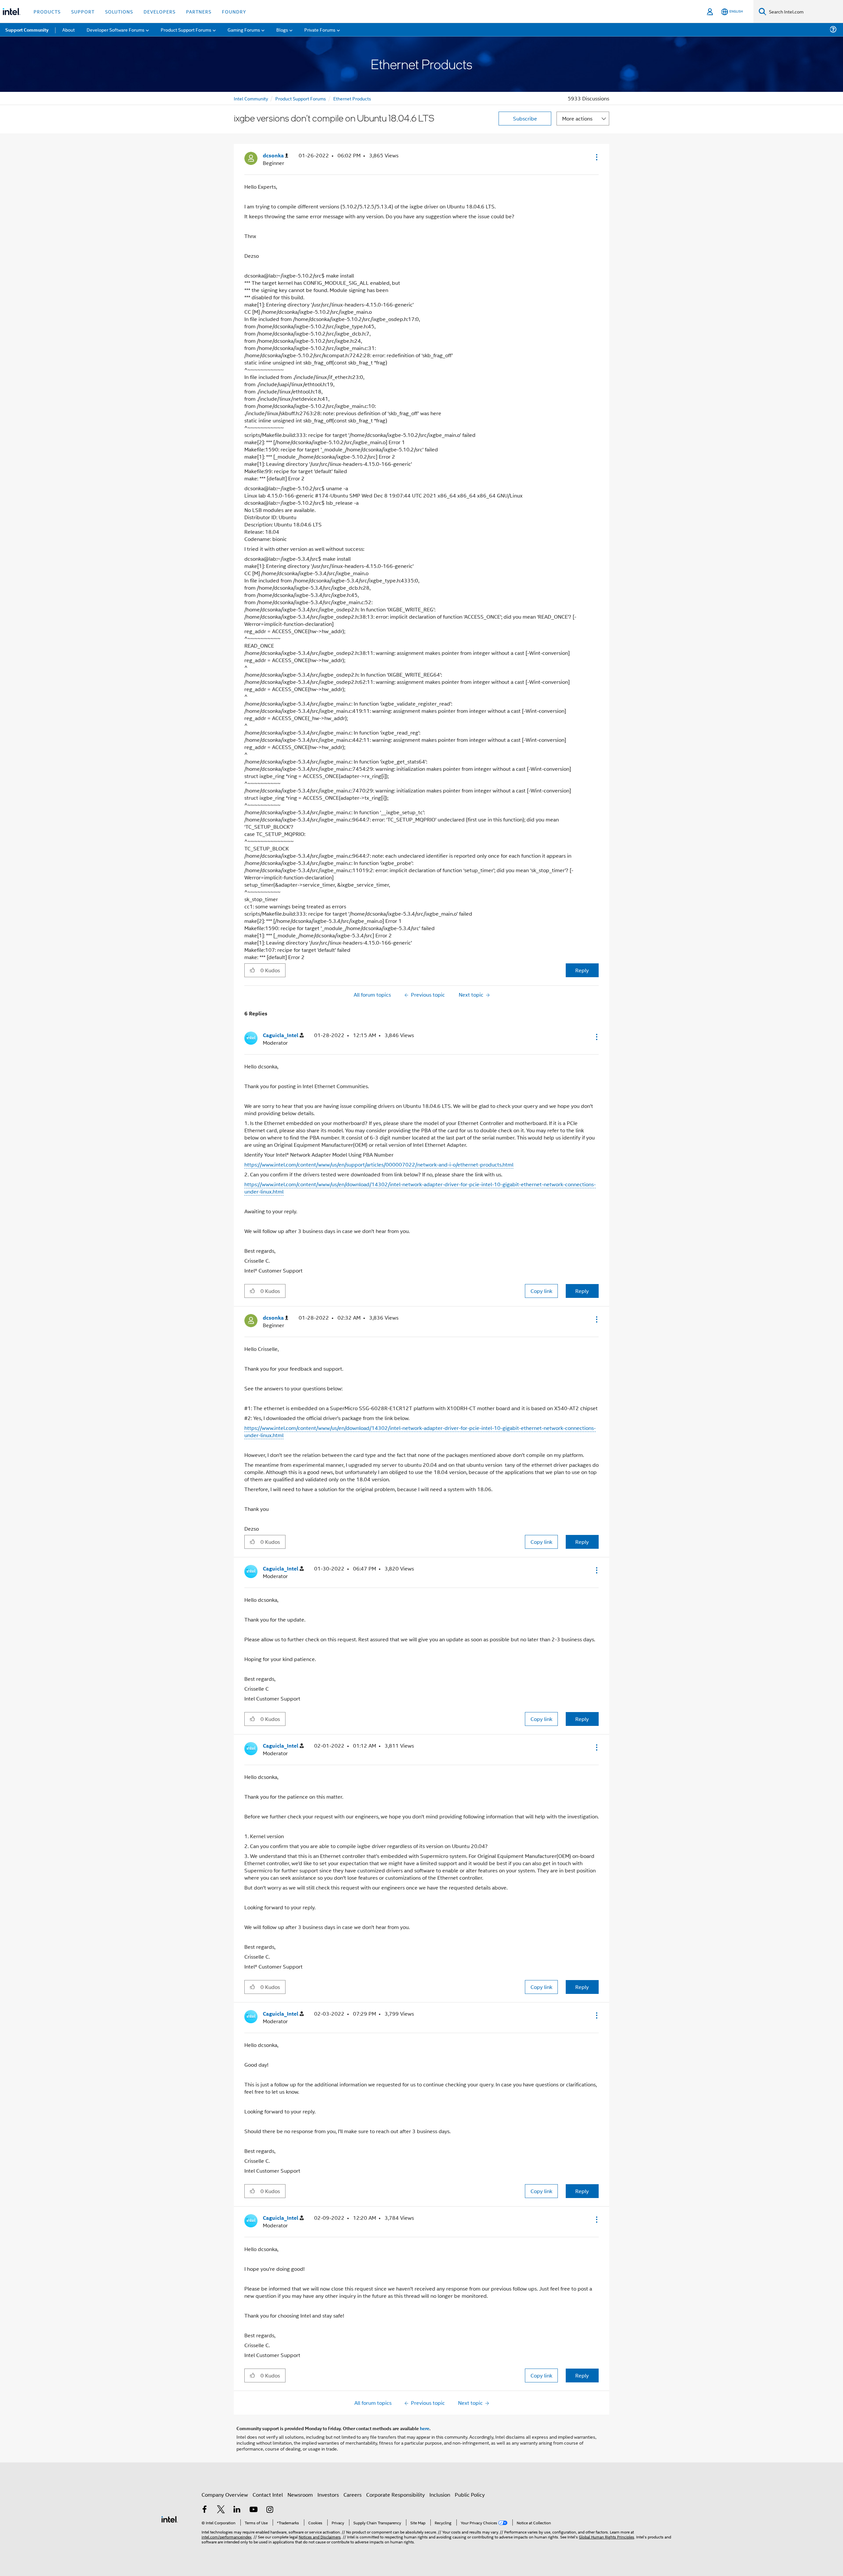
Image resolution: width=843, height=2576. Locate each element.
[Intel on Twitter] (221, 2510)
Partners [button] (199, 11)
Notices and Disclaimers (320, 2537)
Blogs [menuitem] (282, 29)
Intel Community (251, 98)
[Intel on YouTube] (254, 2510)
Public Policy (470, 2495)
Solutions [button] (119, 11)
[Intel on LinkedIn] (237, 2510)
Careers (353, 2495)
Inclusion (440, 2495)
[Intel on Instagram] (270, 2510)
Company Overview (225, 2495)
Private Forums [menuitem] (320, 29)
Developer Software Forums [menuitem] (116, 29)
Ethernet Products (352, 98)
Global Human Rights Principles (607, 2537)
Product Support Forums (301, 98)
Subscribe (525, 118)
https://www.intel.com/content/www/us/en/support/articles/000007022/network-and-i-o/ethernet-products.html (379, 1164)
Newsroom (300, 2495)
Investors (328, 2495)
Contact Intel (268, 2495)
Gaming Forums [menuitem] (244, 29)
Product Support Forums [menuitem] (186, 29)
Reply (582, 970)
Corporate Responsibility (395, 2495)
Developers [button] (160, 11)
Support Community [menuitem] (27, 30)
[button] (596, 157)
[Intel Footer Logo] (170, 2519)
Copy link (541, 1291)
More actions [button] (577, 118)
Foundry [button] (234, 11)
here (425, 2428)
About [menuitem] (68, 29)
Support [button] (83, 11)
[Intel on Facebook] (204, 2510)
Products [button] (47, 11)
